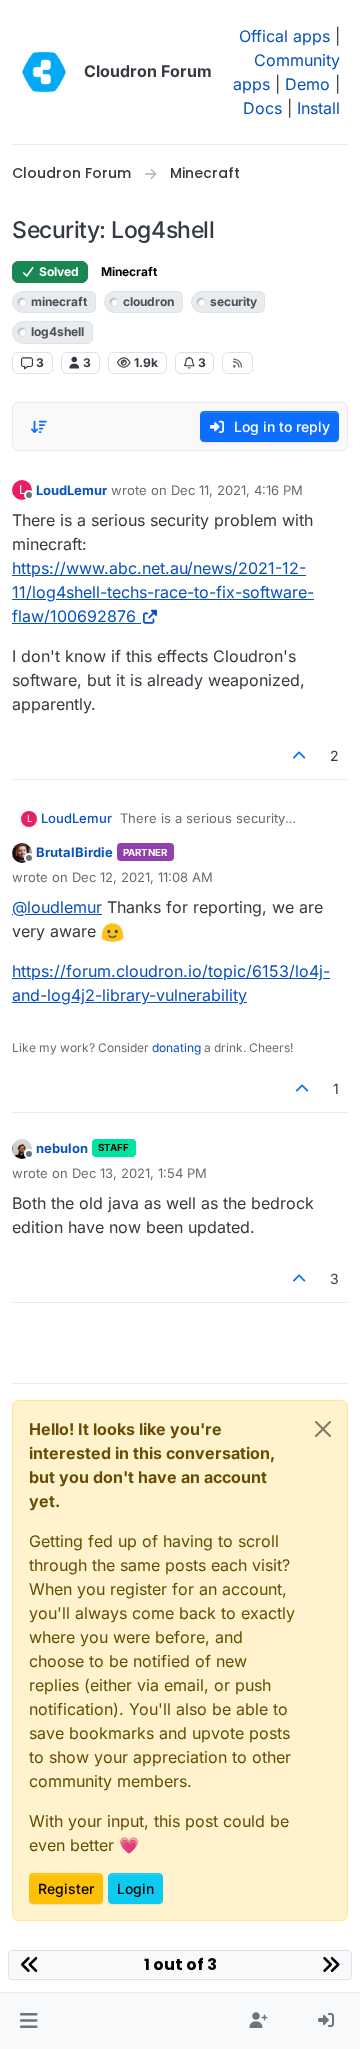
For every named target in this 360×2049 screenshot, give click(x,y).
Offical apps (284, 36)
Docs (262, 108)
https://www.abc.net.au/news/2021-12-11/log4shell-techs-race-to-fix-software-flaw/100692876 (163, 592)
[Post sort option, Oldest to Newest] (39, 427)
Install (318, 108)
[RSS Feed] (237, 363)
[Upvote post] (300, 755)
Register (66, 1888)
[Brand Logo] (44, 72)
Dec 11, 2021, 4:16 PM (237, 490)
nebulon (62, 1148)
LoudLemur (71, 490)
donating (176, 1047)
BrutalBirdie (74, 852)
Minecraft (129, 271)
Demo (307, 84)
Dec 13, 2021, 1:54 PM (139, 1173)
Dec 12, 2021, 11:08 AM (142, 877)
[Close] (323, 1429)
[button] (28, 2021)
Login (135, 1888)
